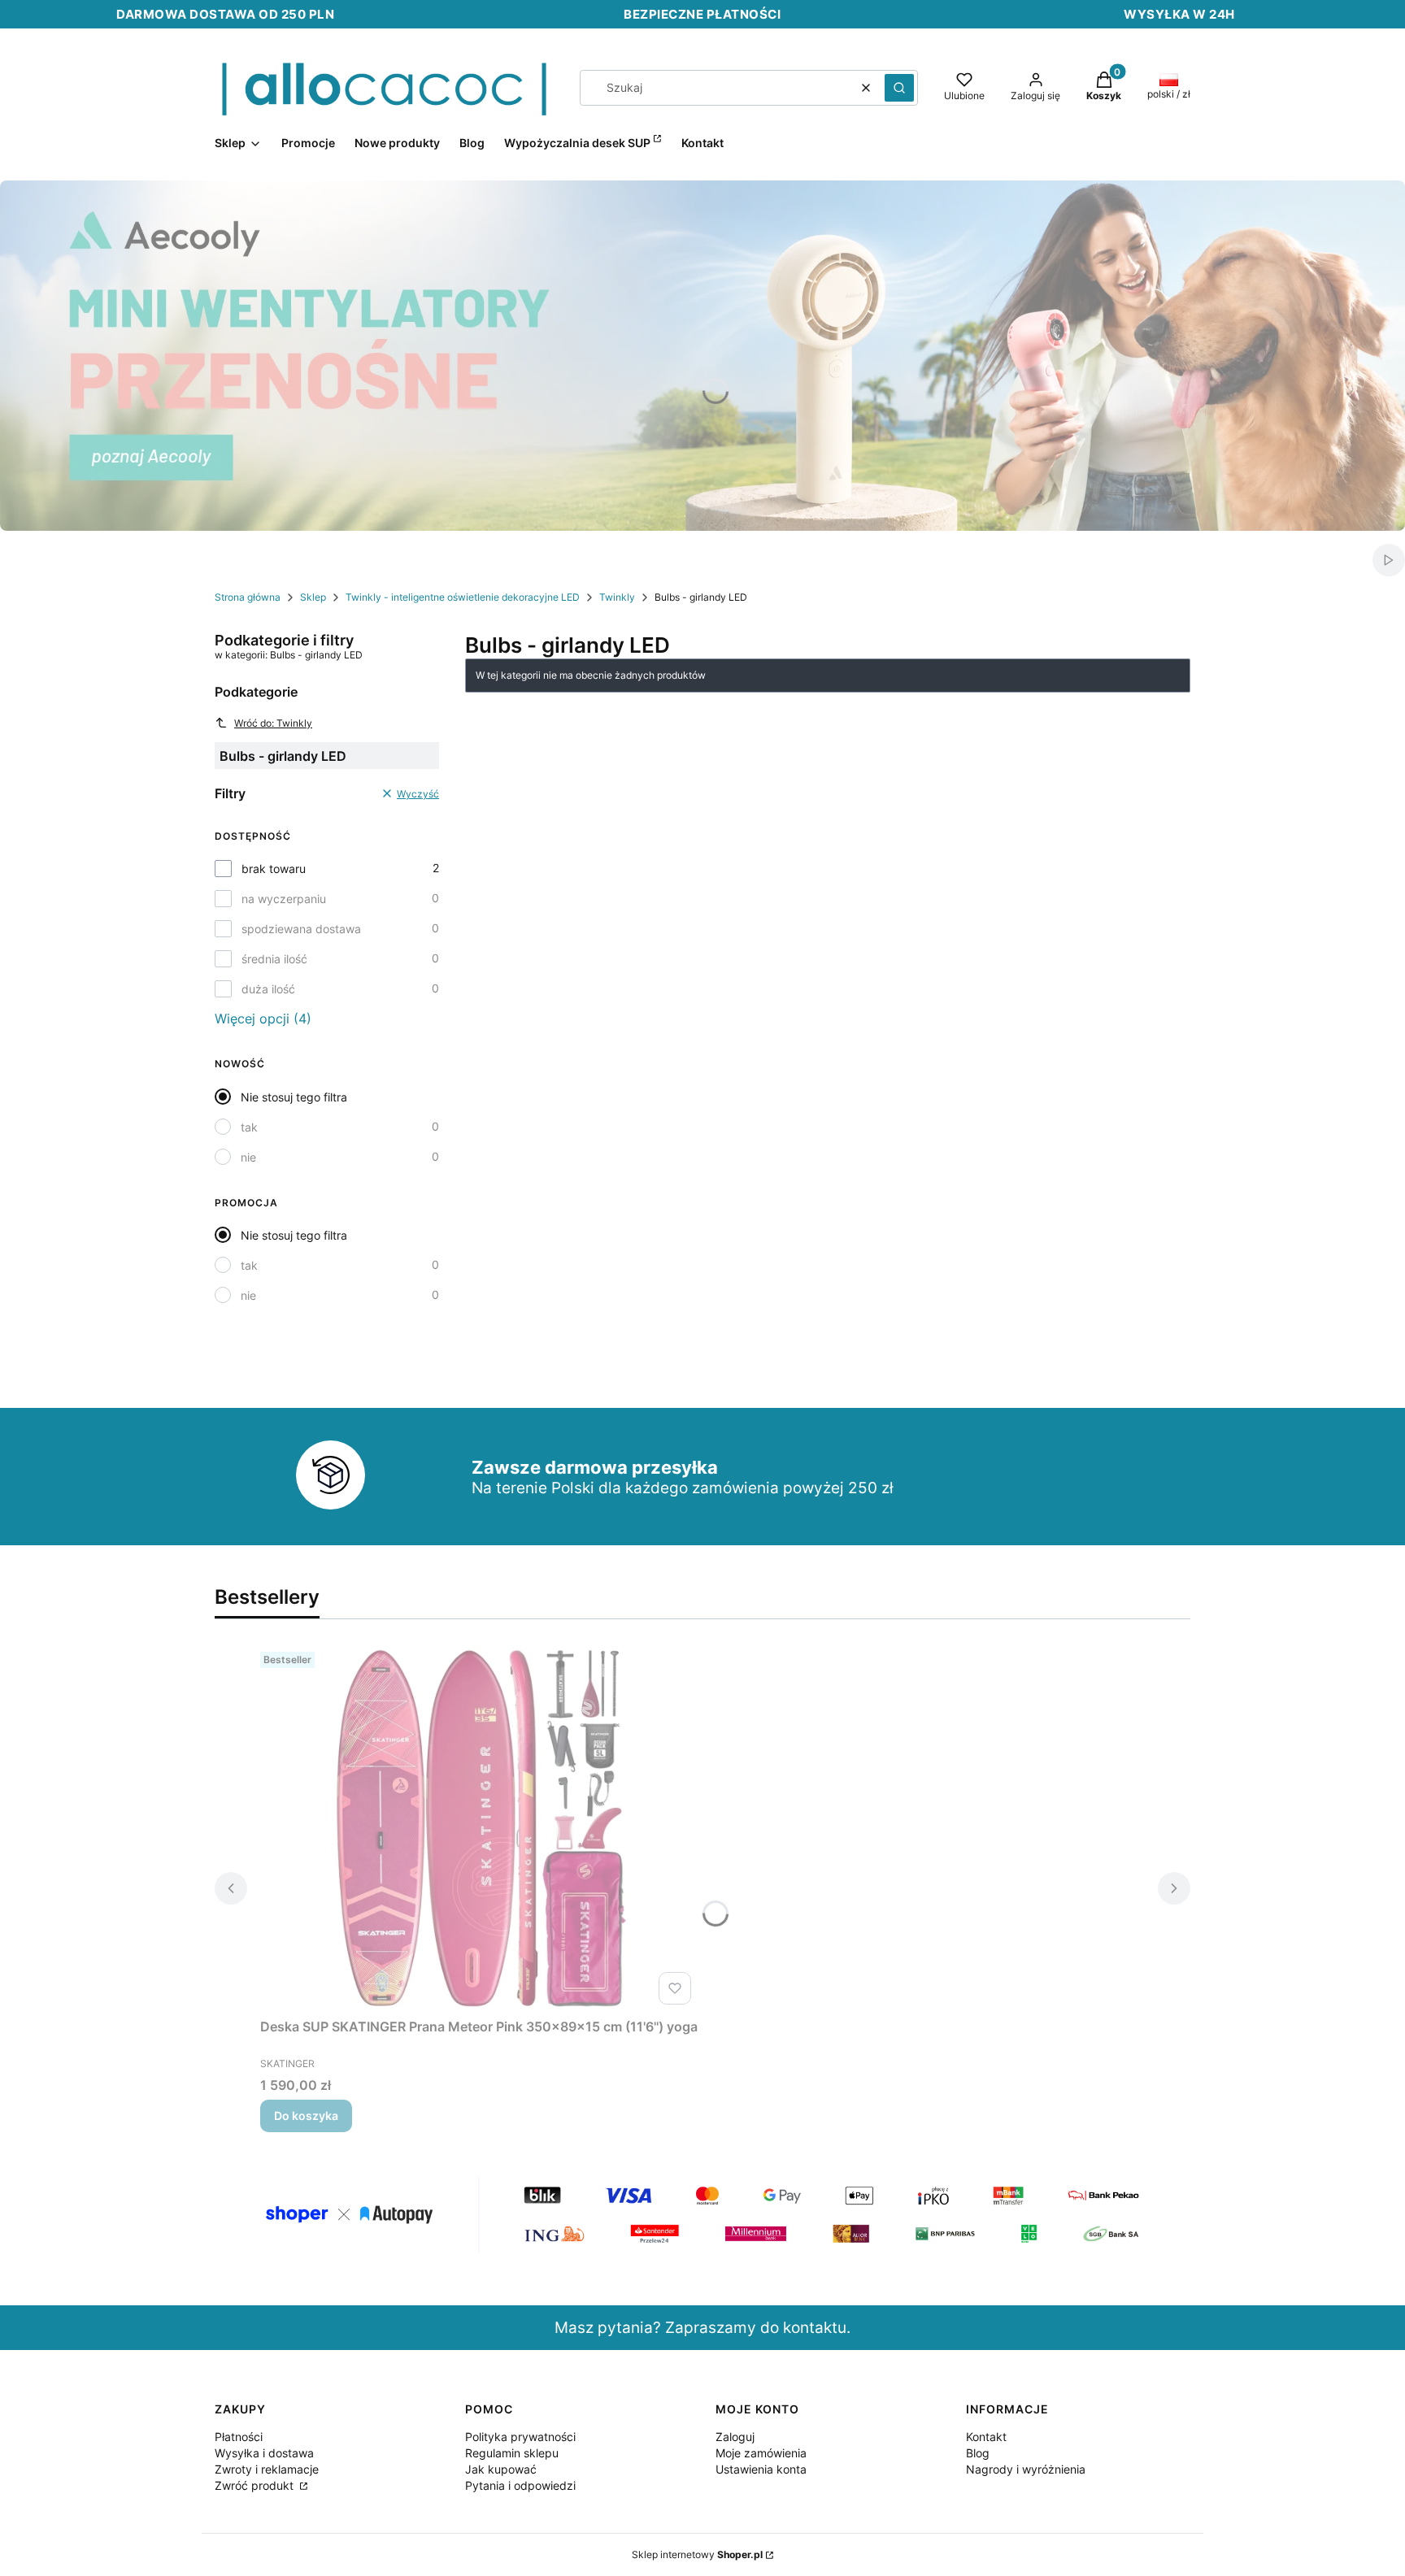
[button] (899, 88)
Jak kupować (501, 2469)
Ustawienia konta (761, 2469)
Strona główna (248, 597)
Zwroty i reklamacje (267, 2469)
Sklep (313, 597)
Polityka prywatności (520, 2437)
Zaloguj (735, 2437)
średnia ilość (274, 959)
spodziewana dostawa (301, 929)
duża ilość (268, 989)
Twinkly (617, 597)
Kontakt (986, 2437)
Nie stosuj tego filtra (294, 1097)
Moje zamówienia (761, 2453)
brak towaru (274, 869)
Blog (978, 2453)
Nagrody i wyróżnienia (1026, 2469)
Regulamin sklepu (512, 2453)
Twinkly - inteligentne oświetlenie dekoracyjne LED (463, 597)
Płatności (239, 2437)
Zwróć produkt (256, 2485)
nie (248, 1157)
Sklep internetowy (697, 2554)
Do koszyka (306, 2116)
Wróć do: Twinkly (273, 723)
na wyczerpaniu (284, 899)
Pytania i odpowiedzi (520, 2485)
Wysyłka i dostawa (264, 2453)
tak (249, 1127)
